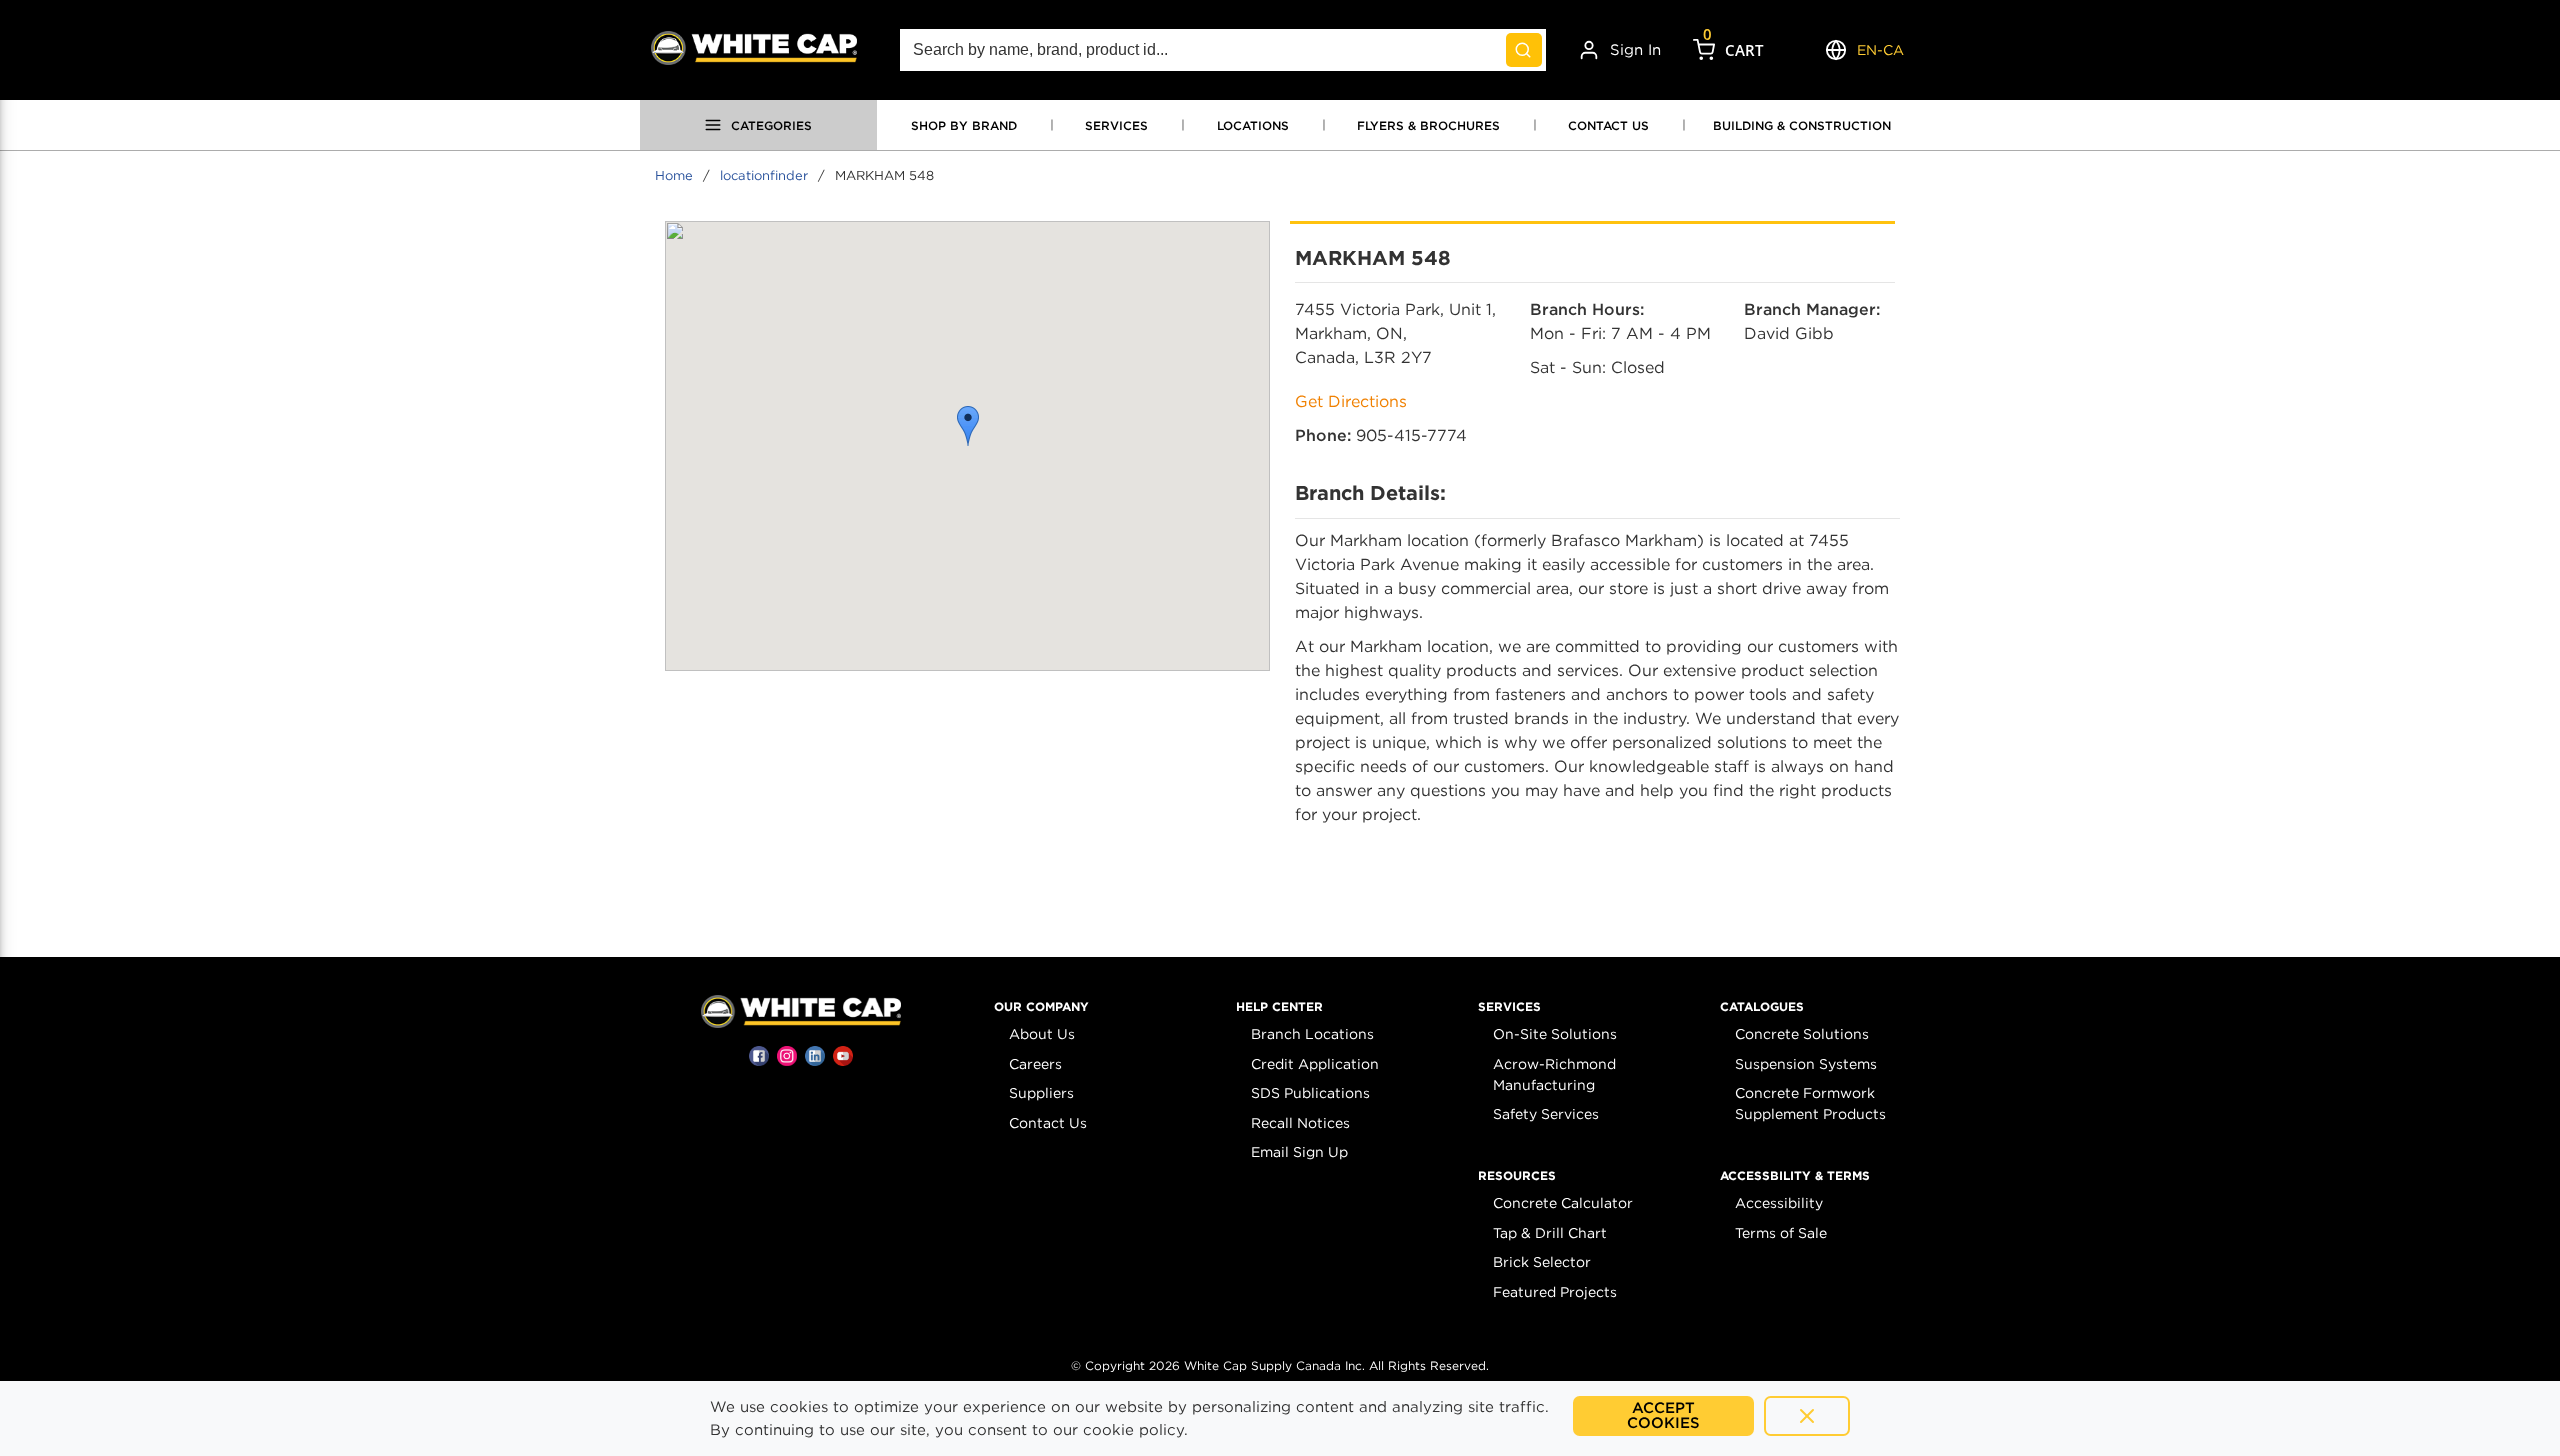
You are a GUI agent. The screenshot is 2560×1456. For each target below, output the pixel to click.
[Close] (1807, 1416)
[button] (968, 426)
